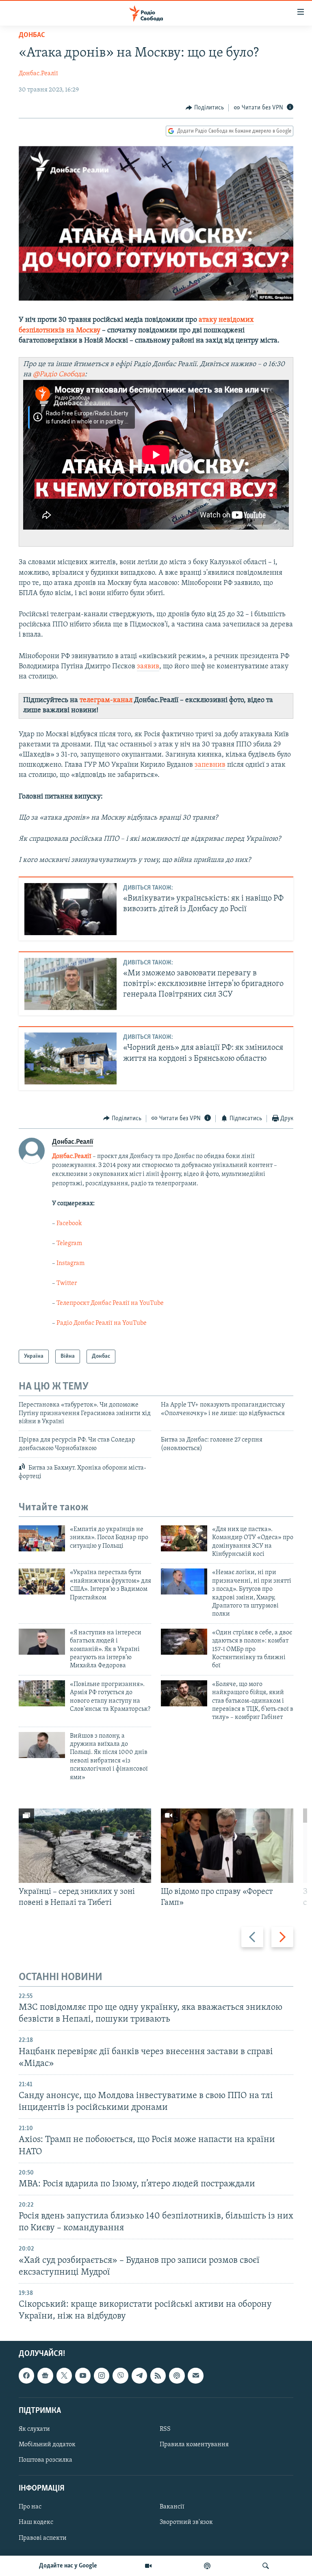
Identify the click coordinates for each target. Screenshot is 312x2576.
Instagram (70, 1263)
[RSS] (158, 2376)
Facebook (69, 1224)
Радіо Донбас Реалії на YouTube (102, 1323)
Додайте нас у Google (68, 2566)
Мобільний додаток (47, 2445)
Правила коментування (194, 2445)
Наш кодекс (36, 2523)
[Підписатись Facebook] (26, 2376)
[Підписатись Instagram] (102, 2376)
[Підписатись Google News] (45, 2376)
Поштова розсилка (45, 2460)
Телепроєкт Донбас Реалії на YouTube (110, 1303)
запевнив (210, 765)
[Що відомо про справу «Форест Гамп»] (227, 1846)
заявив (148, 667)
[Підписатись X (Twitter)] (64, 2376)
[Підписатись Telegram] (139, 2376)
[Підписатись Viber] (120, 2376)
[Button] (205, 108)
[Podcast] (177, 2376)
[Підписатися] (195, 2376)
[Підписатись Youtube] (83, 2376)
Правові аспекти (43, 2538)
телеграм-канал (106, 700)
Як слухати (34, 2429)
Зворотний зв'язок (186, 2523)
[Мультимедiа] (148, 2566)
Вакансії (172, 2507)
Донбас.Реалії (38, 74)
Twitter (67, 1283)
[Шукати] (266, 2566)
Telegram (69, 1243)
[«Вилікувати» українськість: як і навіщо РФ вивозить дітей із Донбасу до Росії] (70, 909)
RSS (165, 2429)
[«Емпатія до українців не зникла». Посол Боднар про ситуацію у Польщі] (42, 1538)
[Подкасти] (207, 2566)
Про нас (30, 2507)
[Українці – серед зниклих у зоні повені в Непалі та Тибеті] (85, 1846)
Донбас (32, 35)
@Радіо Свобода (58, 375)
